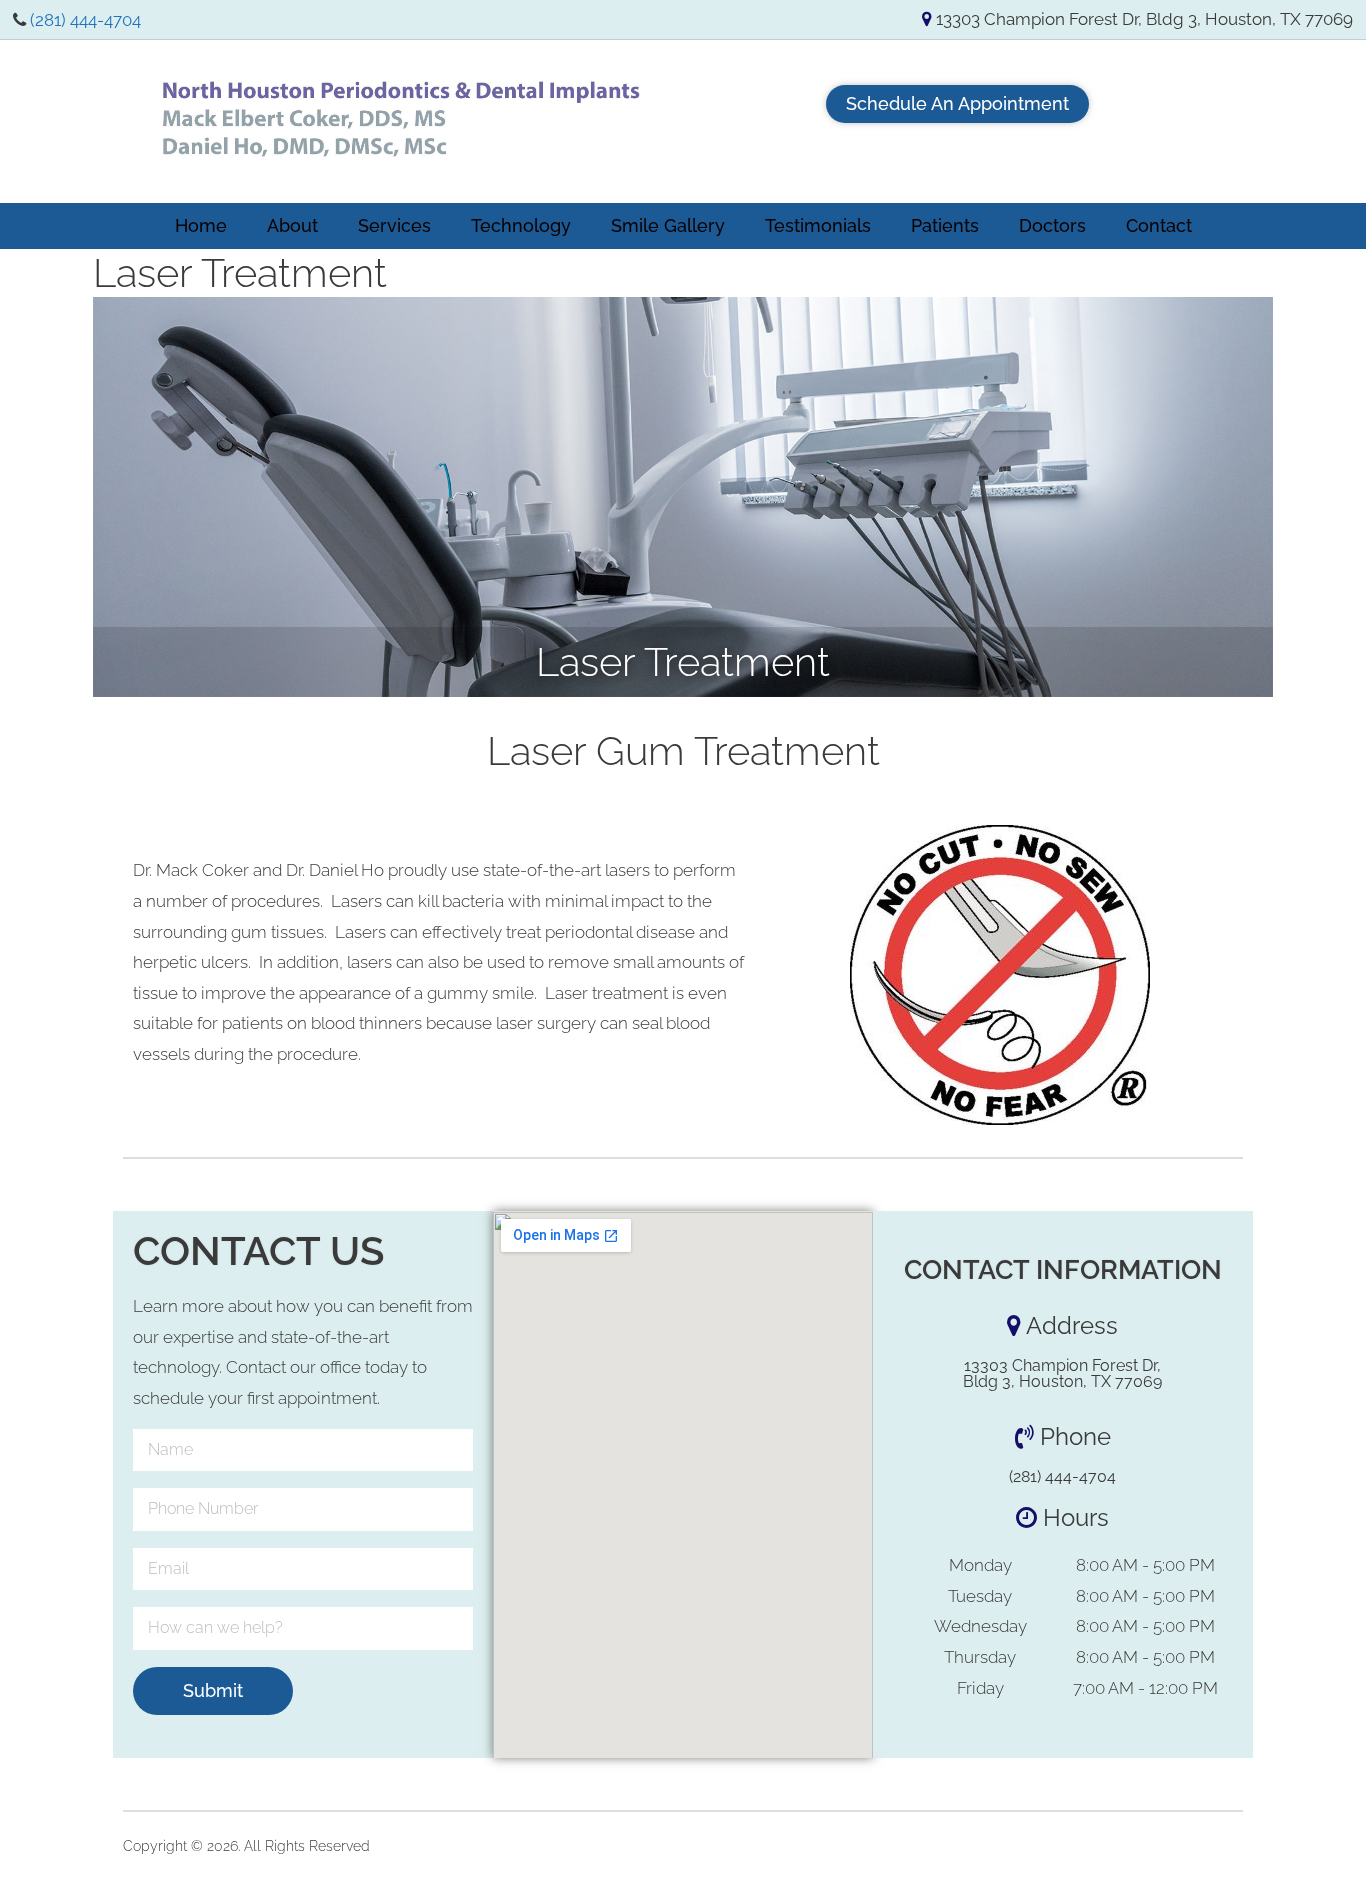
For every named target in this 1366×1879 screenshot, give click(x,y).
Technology (521, 225)
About (292, 225)
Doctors (1052, 225)
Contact (1159, 225)
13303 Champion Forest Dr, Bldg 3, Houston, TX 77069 (1142, 19)
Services (394, 225)
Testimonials (818, 225)
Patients (945, 225)
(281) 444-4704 (85, 20)
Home (201, 225)
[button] (957, 104)
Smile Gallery (668, 225)
